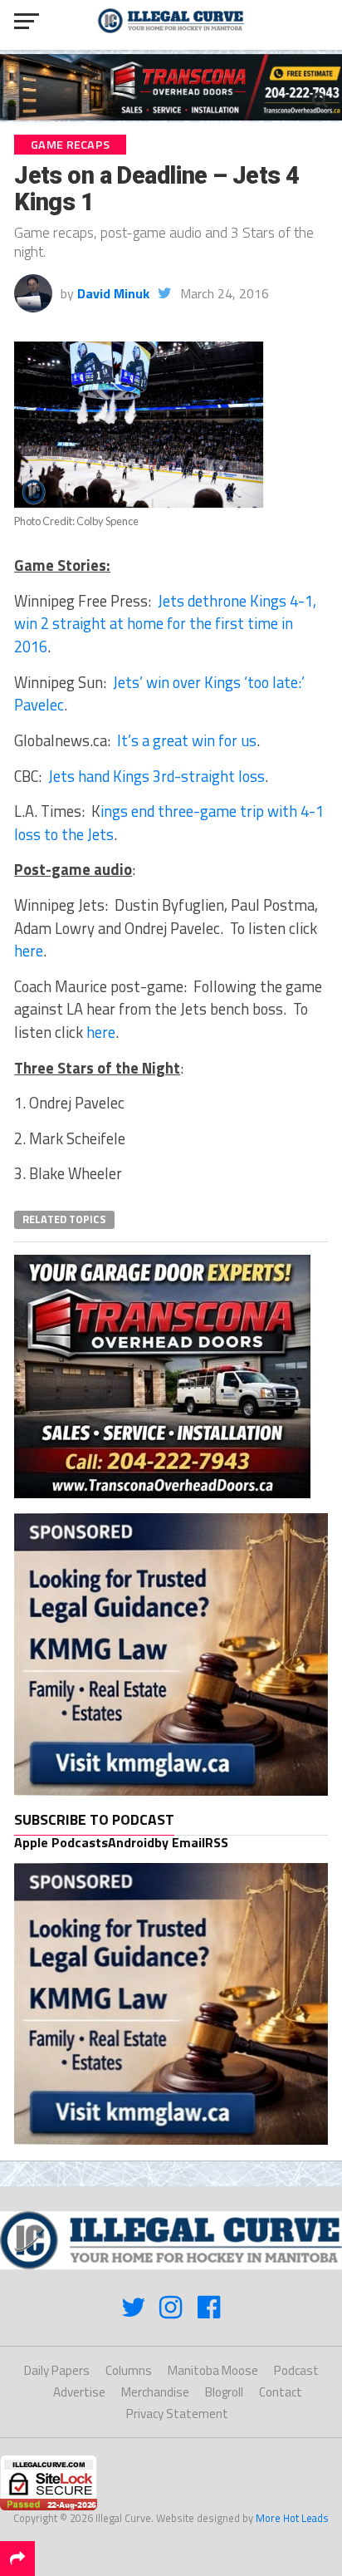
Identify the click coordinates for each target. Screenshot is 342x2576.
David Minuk (113, 293)
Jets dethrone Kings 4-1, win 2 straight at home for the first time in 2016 (165, 624)
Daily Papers (57, 2370)
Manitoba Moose (213, 2370)
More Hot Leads (292, 2518)
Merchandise (155, 2392)
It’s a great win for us (187, 740)
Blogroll (224, 2392)
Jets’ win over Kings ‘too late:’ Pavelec (159, 694)
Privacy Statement (177, 2414)
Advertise (79, 2392)
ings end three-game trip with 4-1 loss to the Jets (169, 823)
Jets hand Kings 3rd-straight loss (156, 776)
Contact (281, 2392)
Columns (129, 2370)
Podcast (296, 2370)
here (29, 951)
